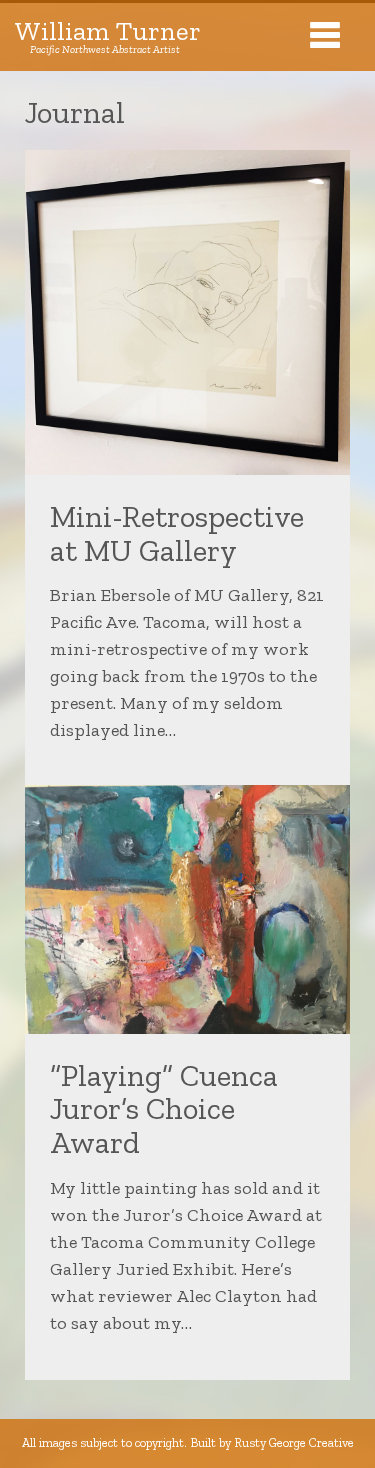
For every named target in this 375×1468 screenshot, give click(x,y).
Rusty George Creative (294, 1442)
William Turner (108, 37)
